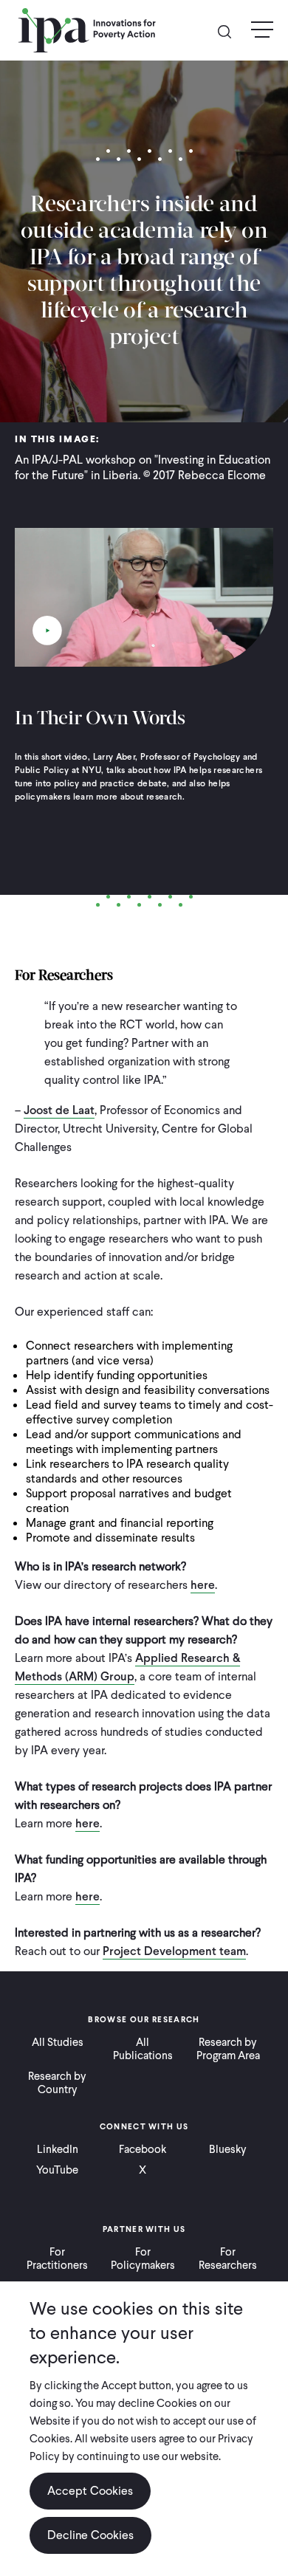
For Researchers (228, 2259)
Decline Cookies (90, 2535)
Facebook (143, 2149)
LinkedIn (58, 2149)
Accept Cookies (90, 2491)
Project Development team (174, 1951)
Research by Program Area (228, 2049)
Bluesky (228, 2149)
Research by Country (57, 2083)
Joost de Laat (59, 1110)
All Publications (143, 2049)
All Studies (58, 2042)
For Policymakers (143, 2259)
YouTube (57, 2170)
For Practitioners (57, 2259)
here (203, 1585)
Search (230, 31)
